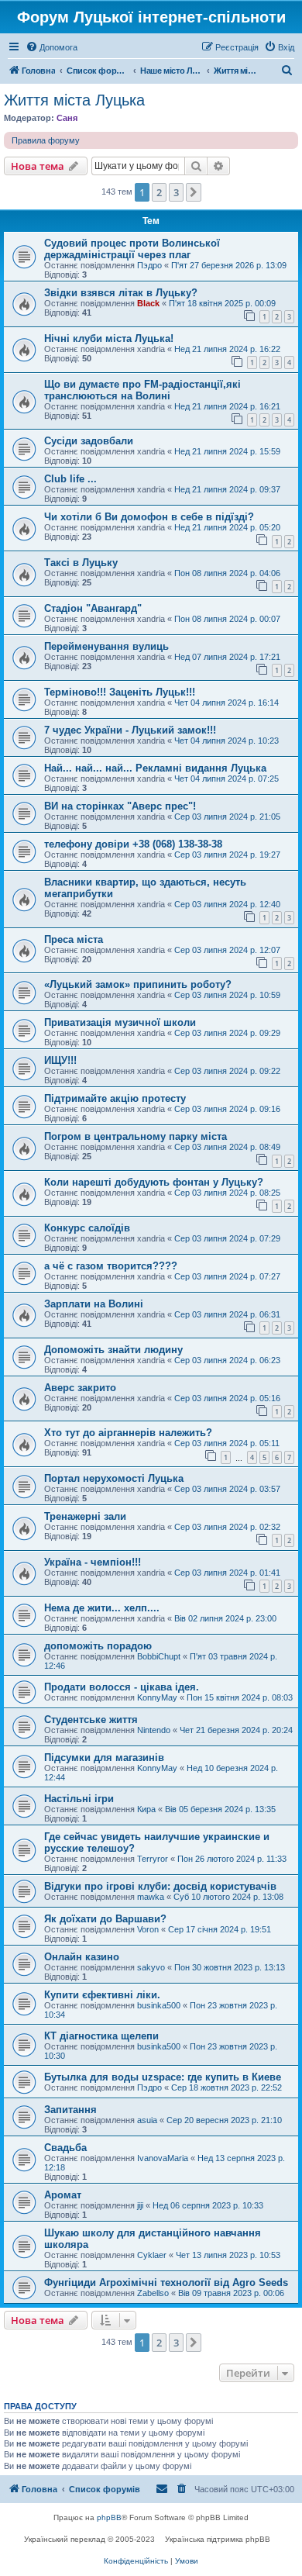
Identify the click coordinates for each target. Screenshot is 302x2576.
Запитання (70, 2110)
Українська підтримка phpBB (218, 2539)
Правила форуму (46, 140)
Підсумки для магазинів (104, 1758)
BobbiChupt (159, 1656)
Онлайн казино (82, 1957)
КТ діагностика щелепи (101, 2036)
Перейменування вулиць (106, 646)
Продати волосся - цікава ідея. (122, 1687)
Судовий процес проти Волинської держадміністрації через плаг (132, 249)
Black (148, 303)
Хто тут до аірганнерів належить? (128, 1433)
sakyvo (151, 1967)
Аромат (63, 2195)
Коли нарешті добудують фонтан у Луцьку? (154, 1182)
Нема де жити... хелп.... (102, 1608)
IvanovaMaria (163, 2158)
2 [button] (159, 192)
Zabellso (153, 2293)
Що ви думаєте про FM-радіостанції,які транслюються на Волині (142, 390)
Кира (146, 1809)
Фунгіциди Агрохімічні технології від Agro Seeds (166, 2282)
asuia (147, 2120)
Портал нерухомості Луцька (114, 1478)
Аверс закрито (80, 1388)
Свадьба (65, 2148)
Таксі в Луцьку (81, 563)
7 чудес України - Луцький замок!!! (130, 730)
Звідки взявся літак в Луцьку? (121, 293)
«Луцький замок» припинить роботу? (138, 984)
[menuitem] (51, 47)
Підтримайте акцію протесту (115, 1098)
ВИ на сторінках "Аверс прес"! (120, 806)
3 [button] (176, 192)
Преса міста (74, 939)
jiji (140, 2205)
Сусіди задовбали (89, 441)
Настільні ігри (79, 1799)
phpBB (109, 2517)
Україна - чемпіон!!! (93, 1562)
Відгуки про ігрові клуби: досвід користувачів (160, 1886)
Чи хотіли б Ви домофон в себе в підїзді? (149, 517)
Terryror (153, 1859)
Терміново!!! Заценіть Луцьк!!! (120, 692)
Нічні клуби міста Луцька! (109, 338)
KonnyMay (157, 1697)
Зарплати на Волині (94, 1304)
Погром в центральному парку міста (136, 1136)
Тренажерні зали (85, 1516)
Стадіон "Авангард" (93, 608)
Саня (67, 118)
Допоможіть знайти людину (113, 1350)
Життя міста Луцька (74, 100)
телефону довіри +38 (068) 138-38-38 (133, 844)
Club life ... (70, 479)
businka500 (159, 2005)
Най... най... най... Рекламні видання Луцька (155, 768)
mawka (151, 1897)
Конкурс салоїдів (87, 1228)
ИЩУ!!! (60, 1060)
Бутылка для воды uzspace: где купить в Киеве (163, 2077)
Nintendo (154, 1730)
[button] (194, 192)
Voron (148, 1929)
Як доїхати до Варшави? (105, 1919)
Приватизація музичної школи (120, 1022)
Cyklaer (152, 2255)
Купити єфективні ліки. (102, 1995)
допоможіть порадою (98, 1646)
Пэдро (149, 265)
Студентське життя (91, 1720)
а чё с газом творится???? (111, 1266)
